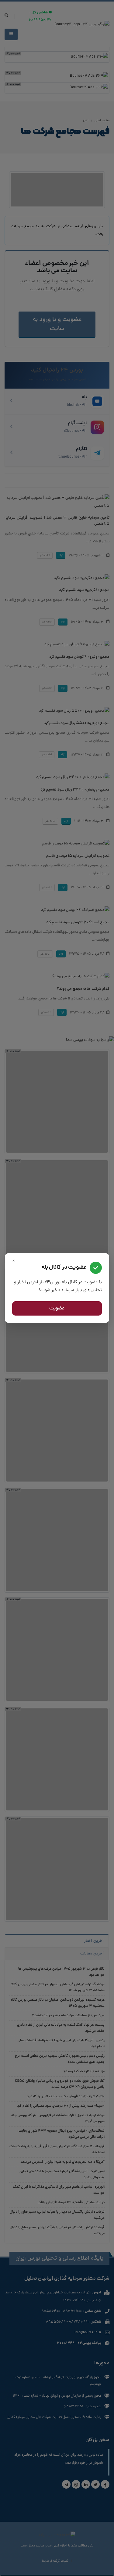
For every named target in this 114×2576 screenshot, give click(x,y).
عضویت (57, 1309)
